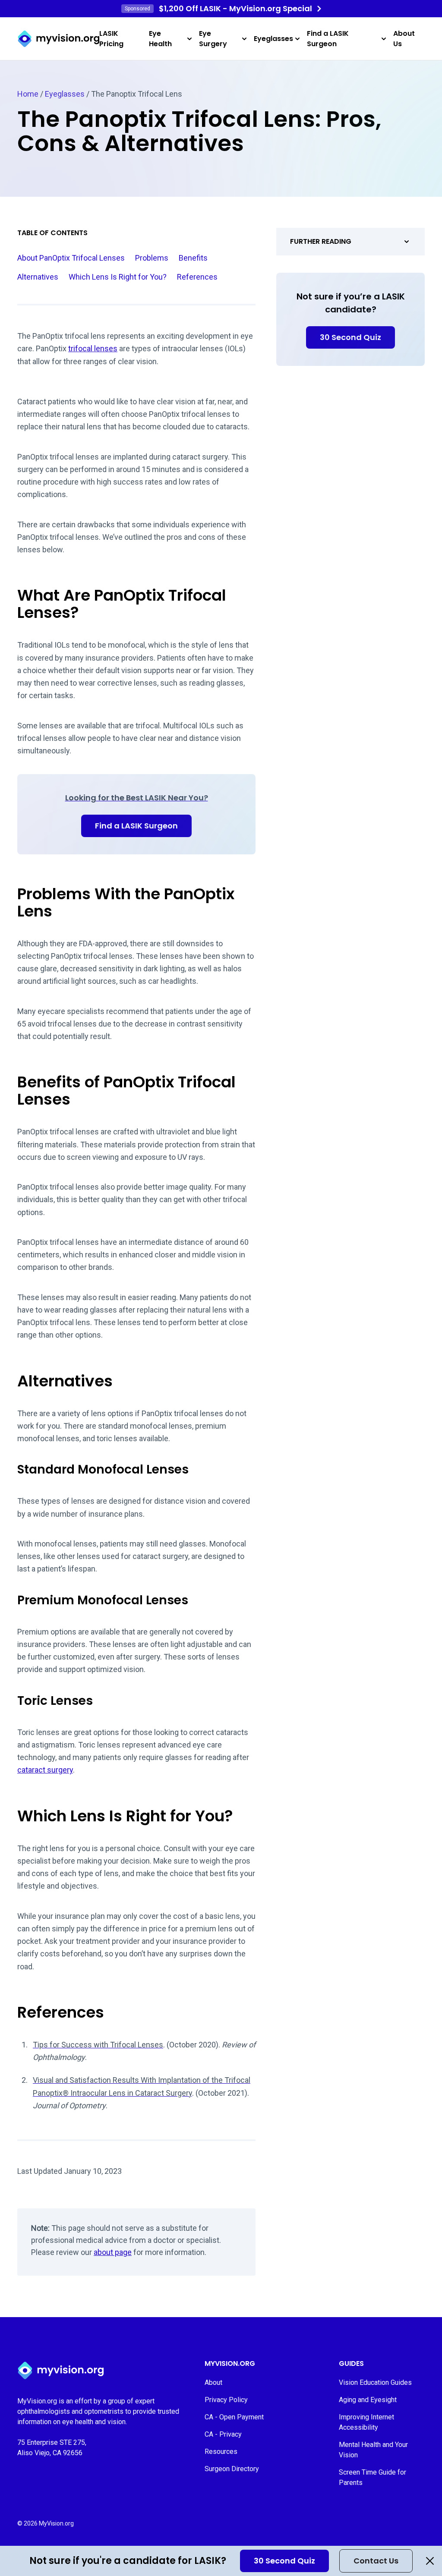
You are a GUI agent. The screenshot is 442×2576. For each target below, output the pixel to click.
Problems (152, 258)
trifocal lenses (93, 348)
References (197, 277)
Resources (221, 2452)
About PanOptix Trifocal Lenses (71, 258)
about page (113, 2252)
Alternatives (38, 277)
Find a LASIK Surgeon (328, 39)
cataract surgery (45, 1770)
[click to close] (430, 2561)
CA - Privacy (223, 2434)
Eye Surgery (213, 39)
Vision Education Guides (375, 2382)
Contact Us (376, 2561)
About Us (404, 39)
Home (28, 94)
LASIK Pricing (111, 39)
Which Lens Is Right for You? (118, 277)
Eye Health (160, 39)
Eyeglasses (273, 39)
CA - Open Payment (234, 2417)
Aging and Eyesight (368, 2400)
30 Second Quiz (284, 2561)
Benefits (193, 258)
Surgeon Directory (232, 2469)
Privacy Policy (226, 2400)
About (213, 2382)
